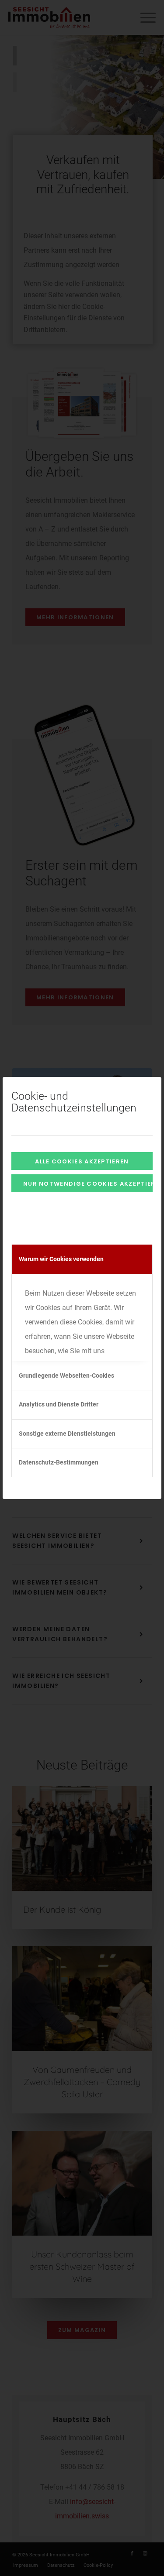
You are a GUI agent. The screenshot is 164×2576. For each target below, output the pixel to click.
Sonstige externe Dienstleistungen (67, 1434)
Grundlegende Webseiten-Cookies (66, 1375)
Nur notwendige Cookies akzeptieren (88, 1184)
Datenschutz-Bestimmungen (59, 1462)
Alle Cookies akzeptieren (82, 1161)
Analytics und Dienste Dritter (59, 1404)
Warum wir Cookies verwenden (61, 1259)
